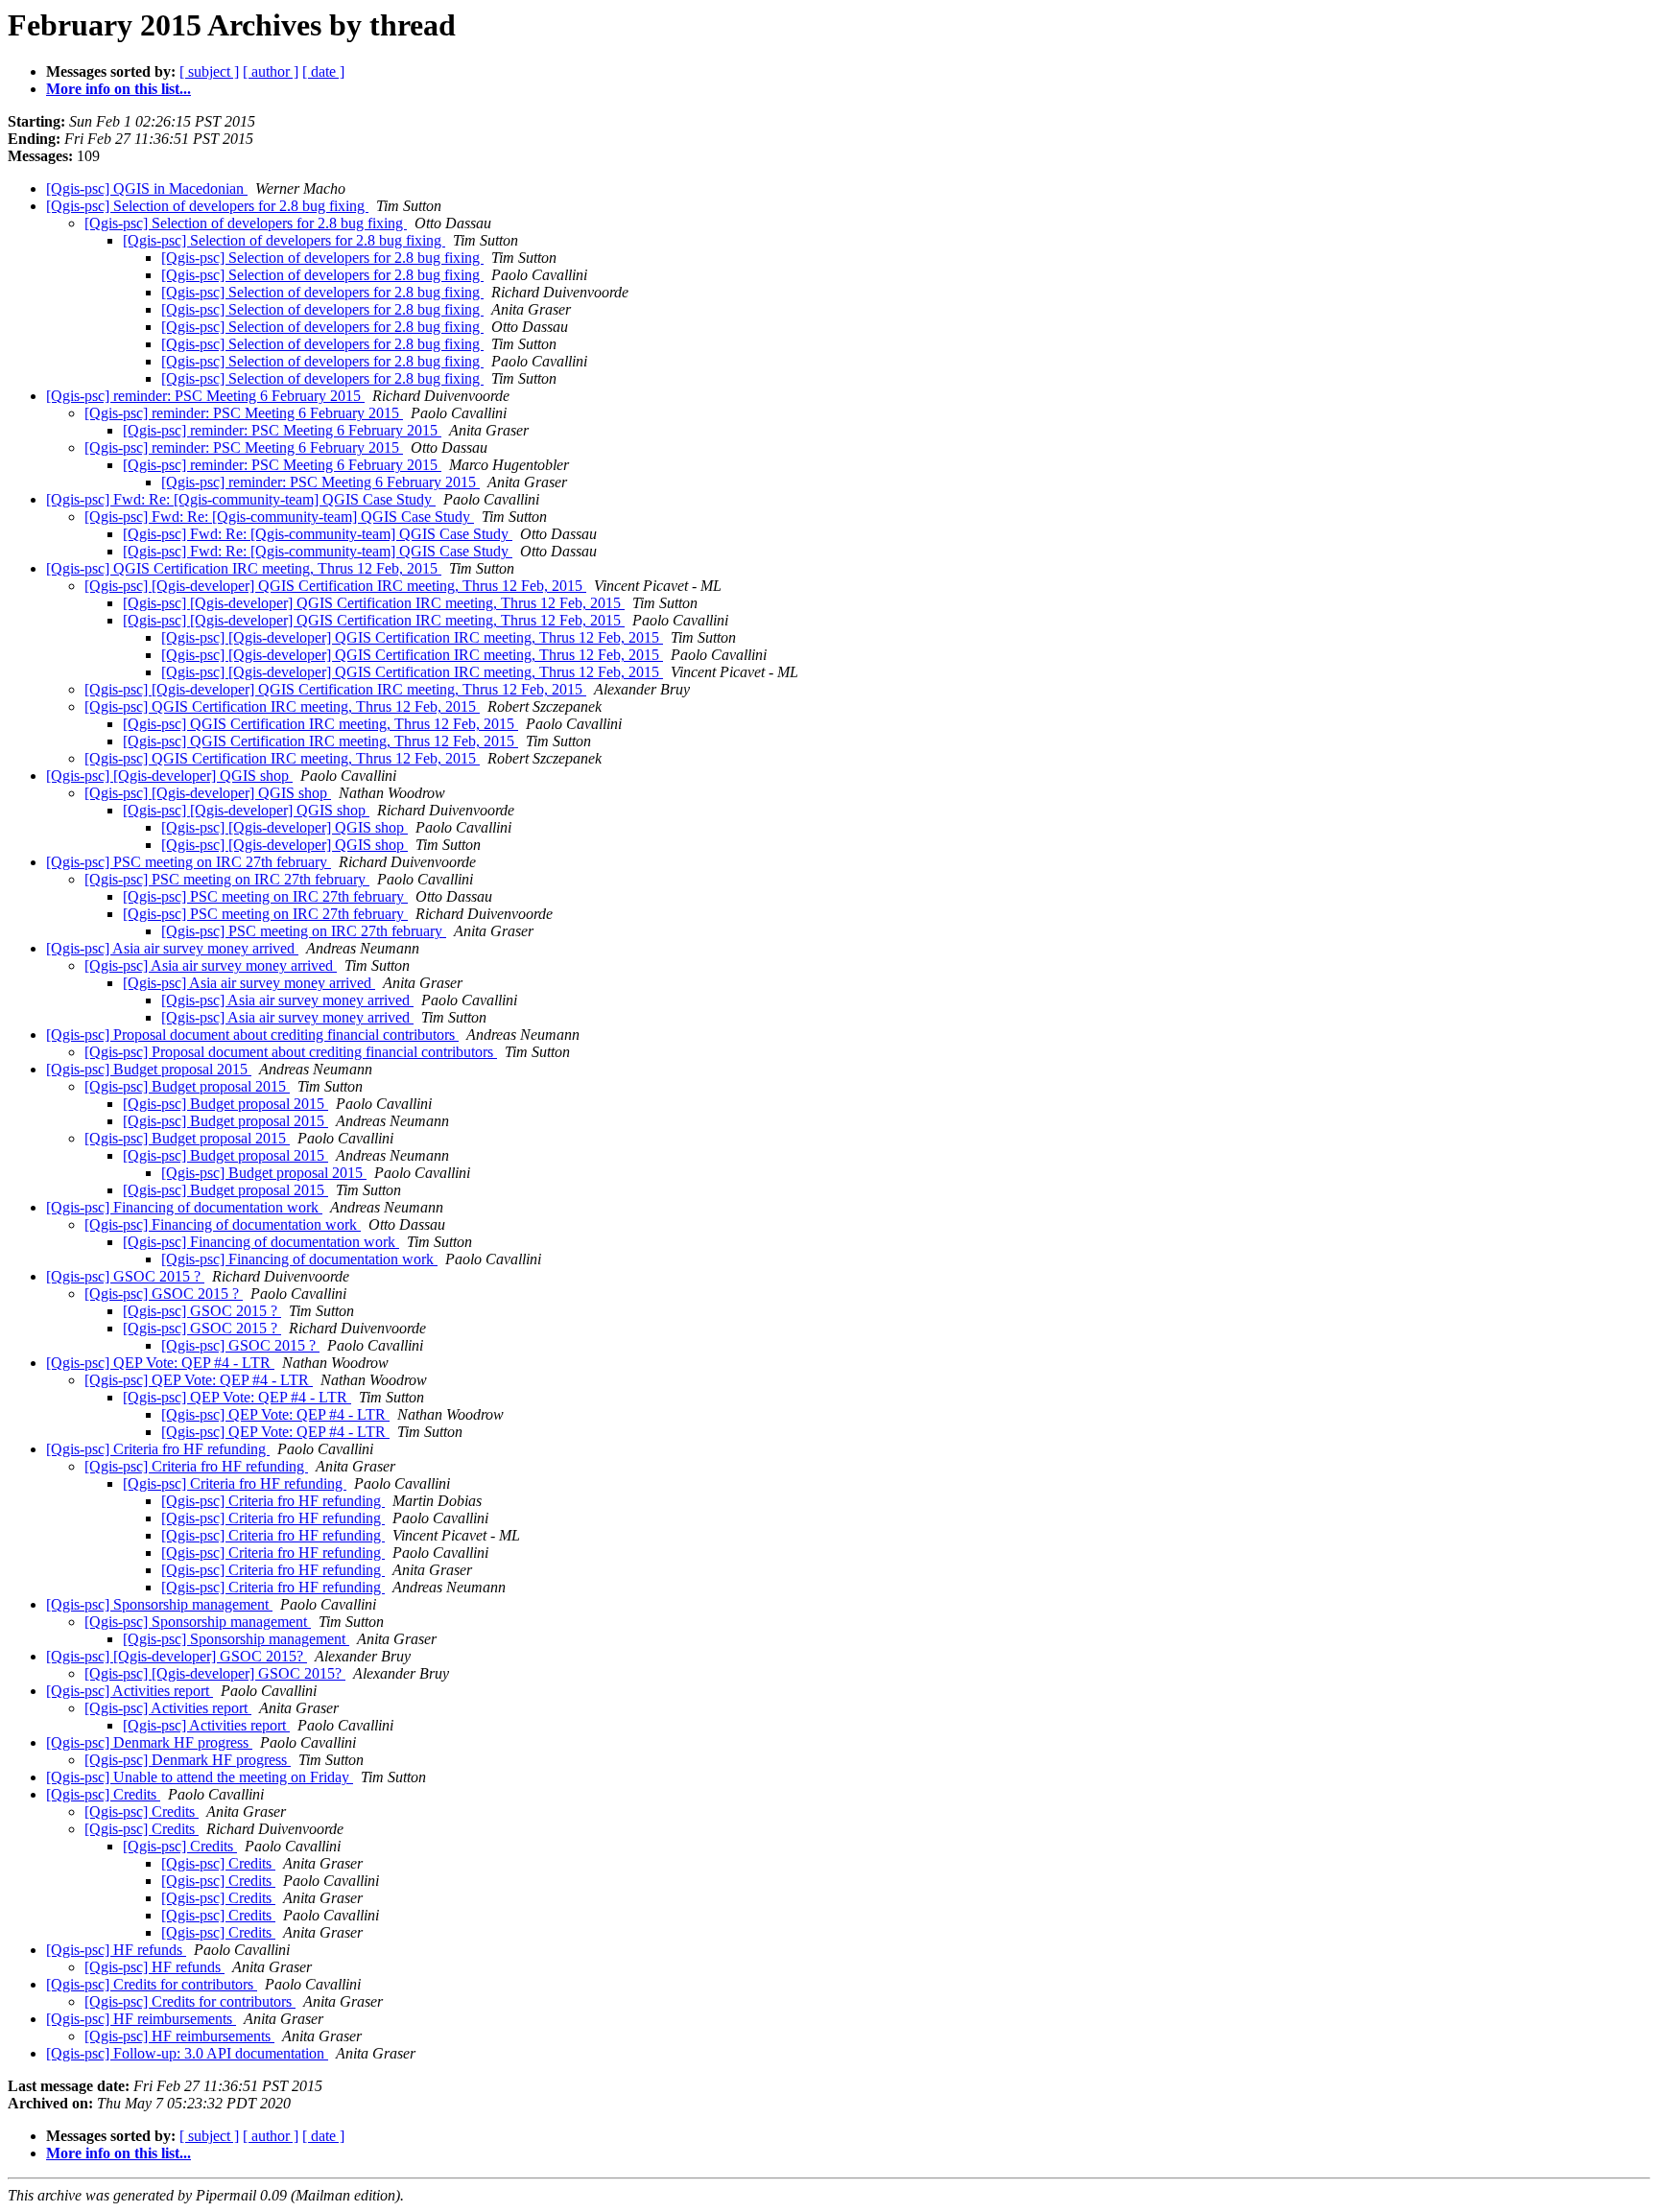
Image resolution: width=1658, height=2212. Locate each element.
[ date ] (323, 71)
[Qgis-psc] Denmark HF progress (149, 1742)
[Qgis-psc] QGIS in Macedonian (147, 188)
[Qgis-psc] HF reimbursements (141, 2019)
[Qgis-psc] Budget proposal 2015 (149, 1069)
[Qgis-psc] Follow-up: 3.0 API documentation (187, 2053)
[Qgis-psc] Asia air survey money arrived (172, 948)
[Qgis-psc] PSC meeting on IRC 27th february (189, 862)
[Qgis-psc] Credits (103, 1794)
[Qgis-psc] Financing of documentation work (184, 1207)
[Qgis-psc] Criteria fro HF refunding (158, 1449)
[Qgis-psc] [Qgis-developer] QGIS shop (169, 776)
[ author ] (271, 71)
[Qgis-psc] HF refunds (116, 1950)
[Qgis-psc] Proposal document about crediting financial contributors (252, 1035)
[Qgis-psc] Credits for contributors (152, 1984)
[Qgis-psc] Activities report (130, 1691)
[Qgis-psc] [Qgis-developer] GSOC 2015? (177, 1656)
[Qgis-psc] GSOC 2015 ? (125, 1276)
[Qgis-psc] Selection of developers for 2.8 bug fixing (207, 206)
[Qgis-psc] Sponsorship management (159, 1604)
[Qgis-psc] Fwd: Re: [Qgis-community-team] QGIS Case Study (241, 499)
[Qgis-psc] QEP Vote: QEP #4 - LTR (160, 1363)
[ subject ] (209, 71)
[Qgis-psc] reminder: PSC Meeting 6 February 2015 (205, 396)
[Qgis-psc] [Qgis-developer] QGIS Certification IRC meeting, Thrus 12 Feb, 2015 (335, 586)
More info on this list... (118, 89)
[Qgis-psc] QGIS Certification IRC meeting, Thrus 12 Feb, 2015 (244, 568)
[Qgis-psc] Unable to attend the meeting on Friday (200, 1777)
